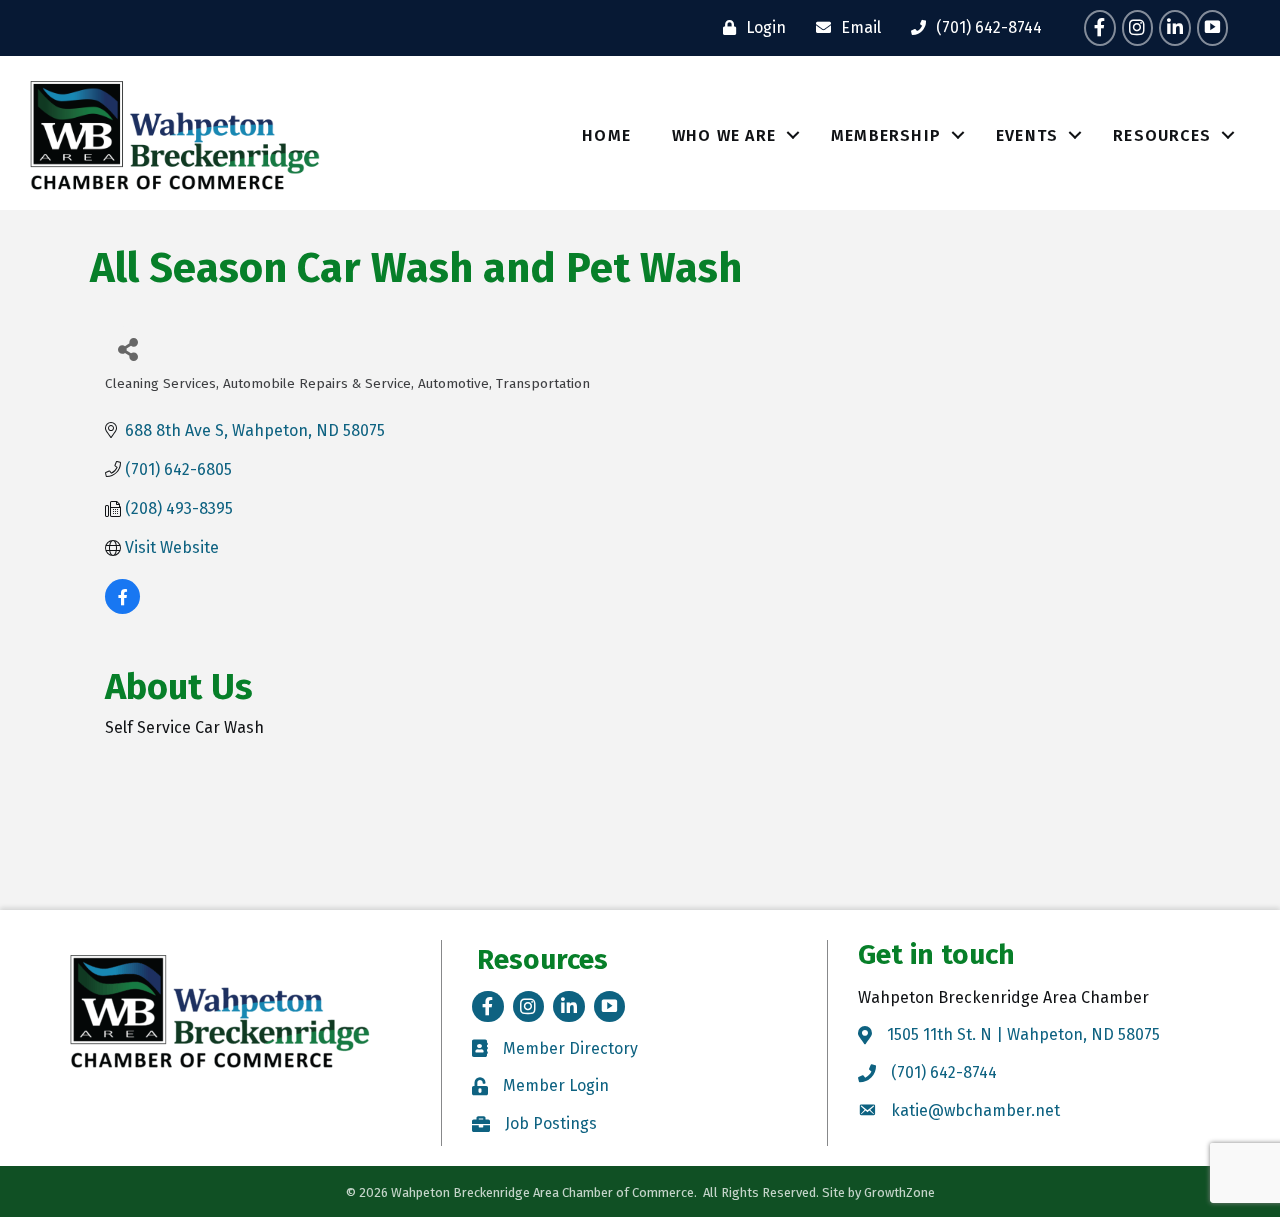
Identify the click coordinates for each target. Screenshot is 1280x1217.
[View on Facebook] (122, 608)
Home (606, 135)
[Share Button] (127, 348)
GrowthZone (899, 1192)
